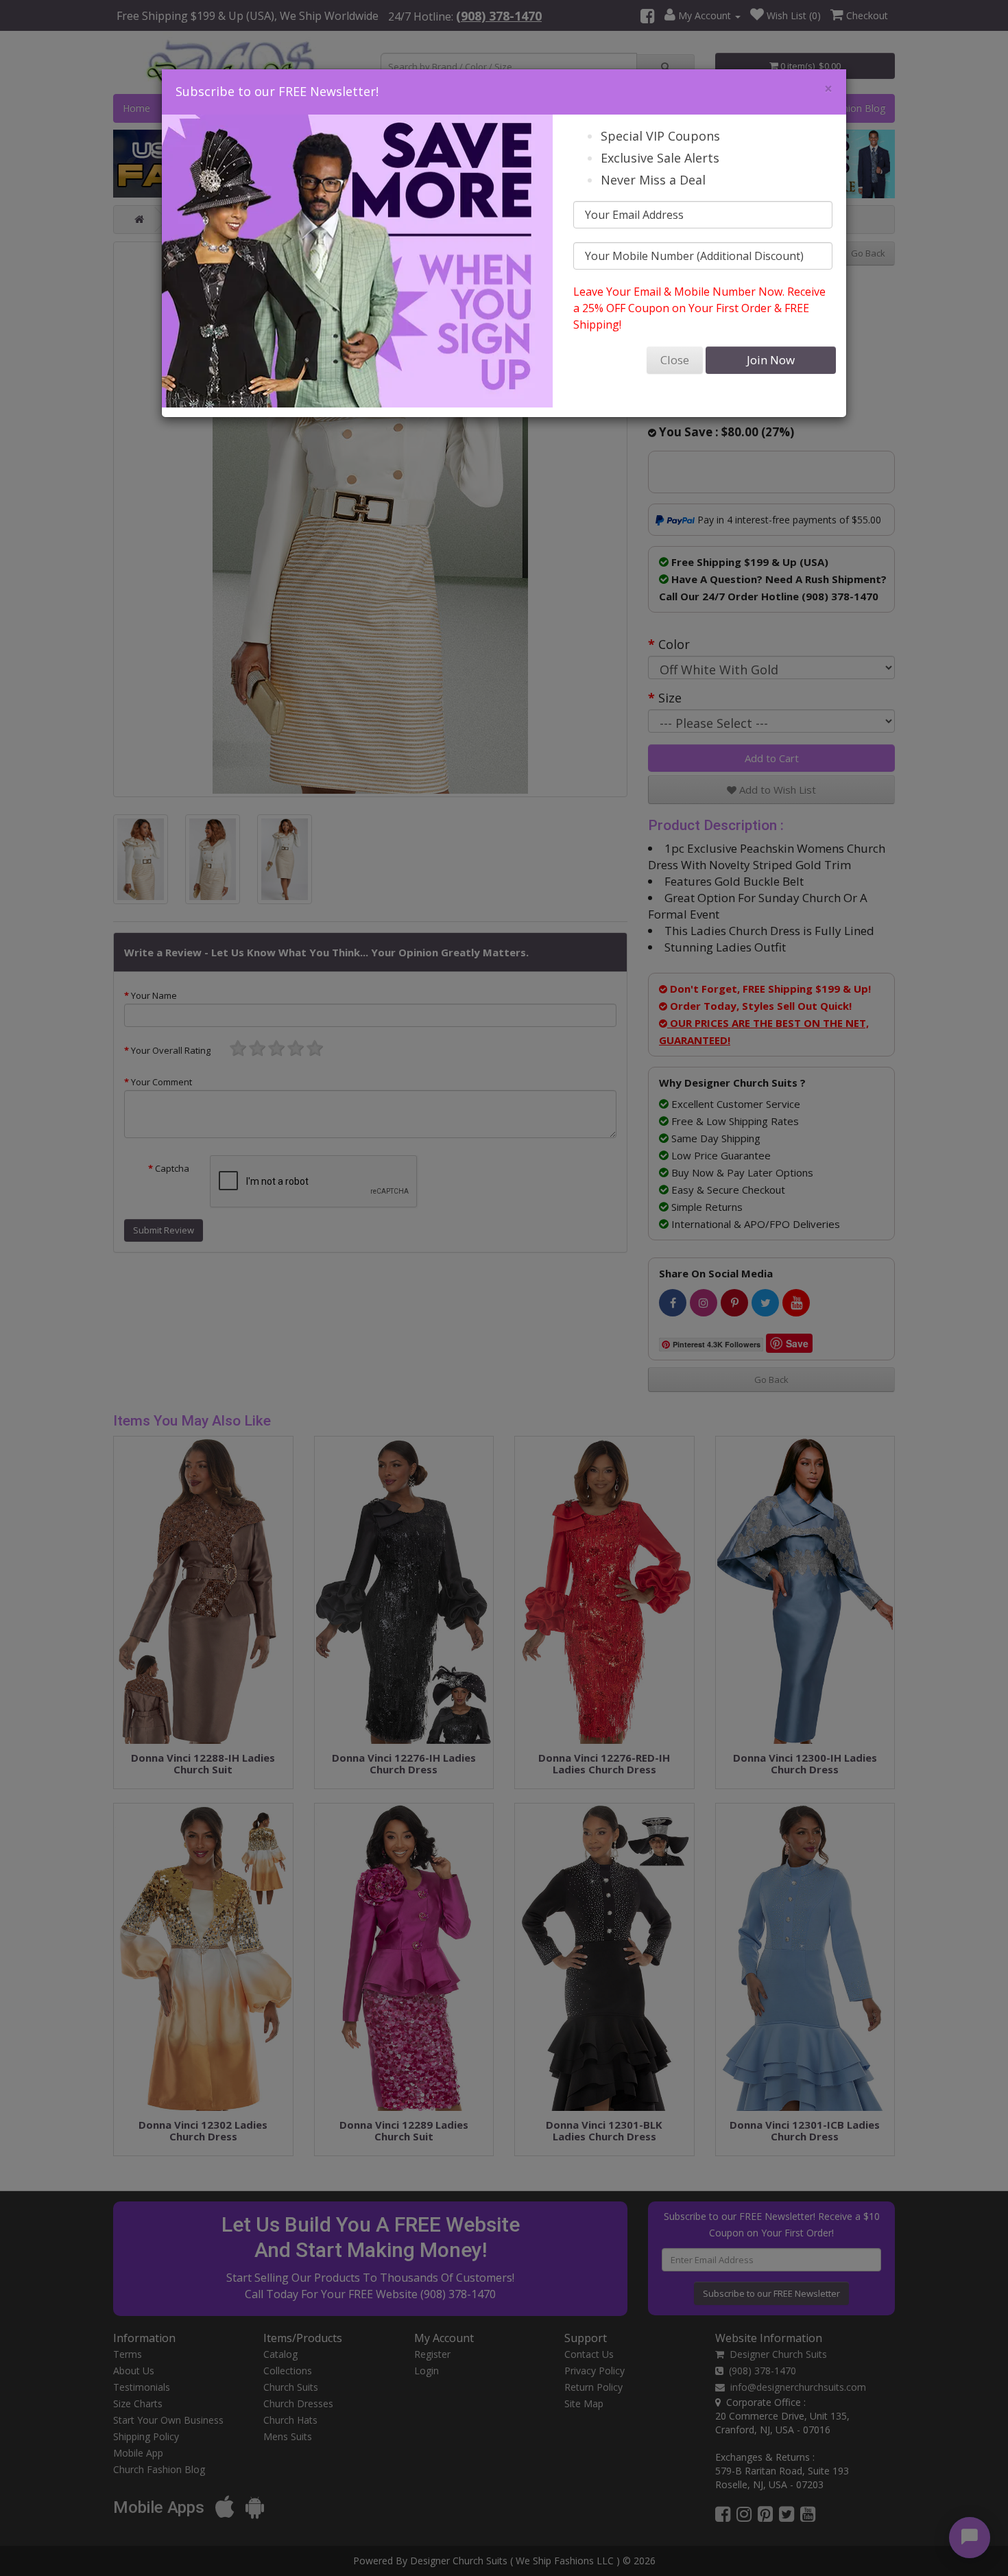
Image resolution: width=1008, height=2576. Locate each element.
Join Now (771, 360)
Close (675, 360)
